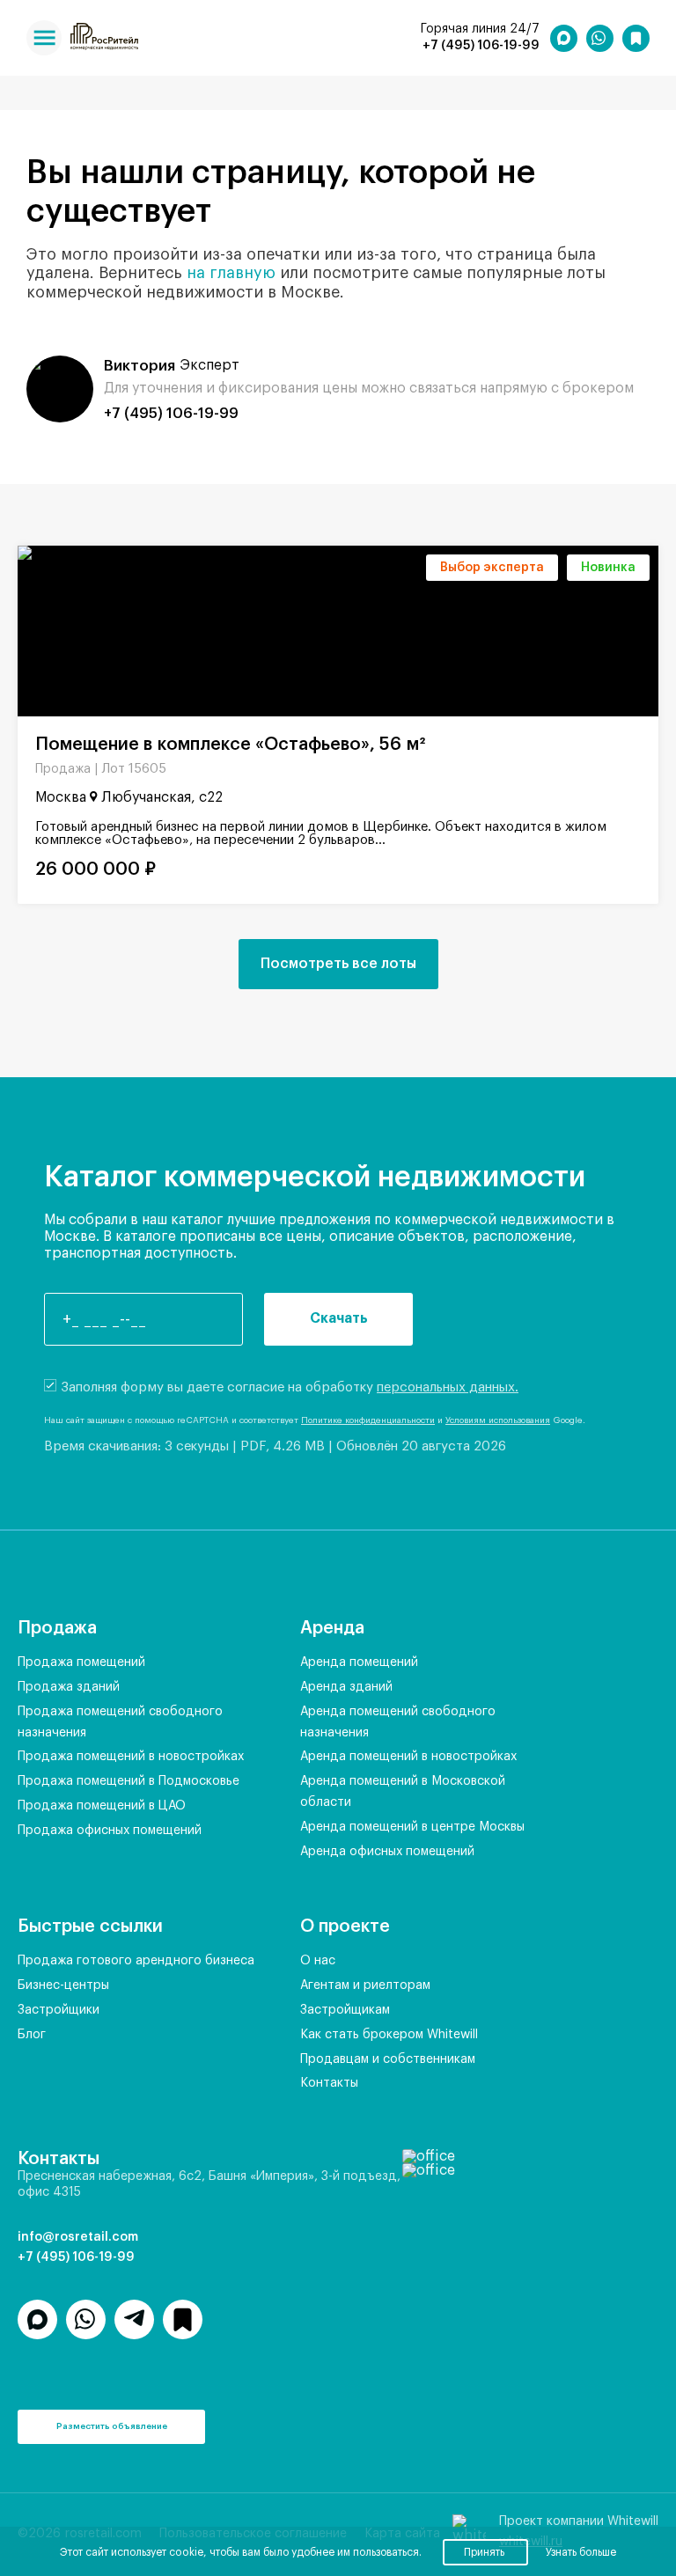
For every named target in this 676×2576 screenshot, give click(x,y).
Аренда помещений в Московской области (403, 1792)
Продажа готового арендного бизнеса (136, 1961)
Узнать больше (581, 2552)
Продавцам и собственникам (388, 2059)
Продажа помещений (81, 1662)
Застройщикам (345, 2010)
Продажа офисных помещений (110, 1831)
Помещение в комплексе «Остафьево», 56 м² (230, 745)
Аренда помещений (359, 1662)
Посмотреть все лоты (338, 964)
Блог (32, 2035)
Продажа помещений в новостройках (131, 1757)
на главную (231, 273)
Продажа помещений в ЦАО (102, 1806)
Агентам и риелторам (365, 1985)
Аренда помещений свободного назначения (398, 1722)
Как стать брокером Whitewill (389, 2035)
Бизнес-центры (63, 1985)
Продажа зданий (69, 1687)
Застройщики (59, 2010)
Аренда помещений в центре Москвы (412, 1827)
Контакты (329, 2083)
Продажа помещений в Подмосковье (129, 1781)
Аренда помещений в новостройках (408, 1757)
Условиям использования (498, 1420)
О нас (318, 1961)
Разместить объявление (112, 2426)
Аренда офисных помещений (387, 1852)
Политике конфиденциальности (368, 1420)
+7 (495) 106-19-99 (481, 46)
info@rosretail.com (78, 2237)
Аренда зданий (346, 1687)
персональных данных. (448, 1387)
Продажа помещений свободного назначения (120, 1722)
